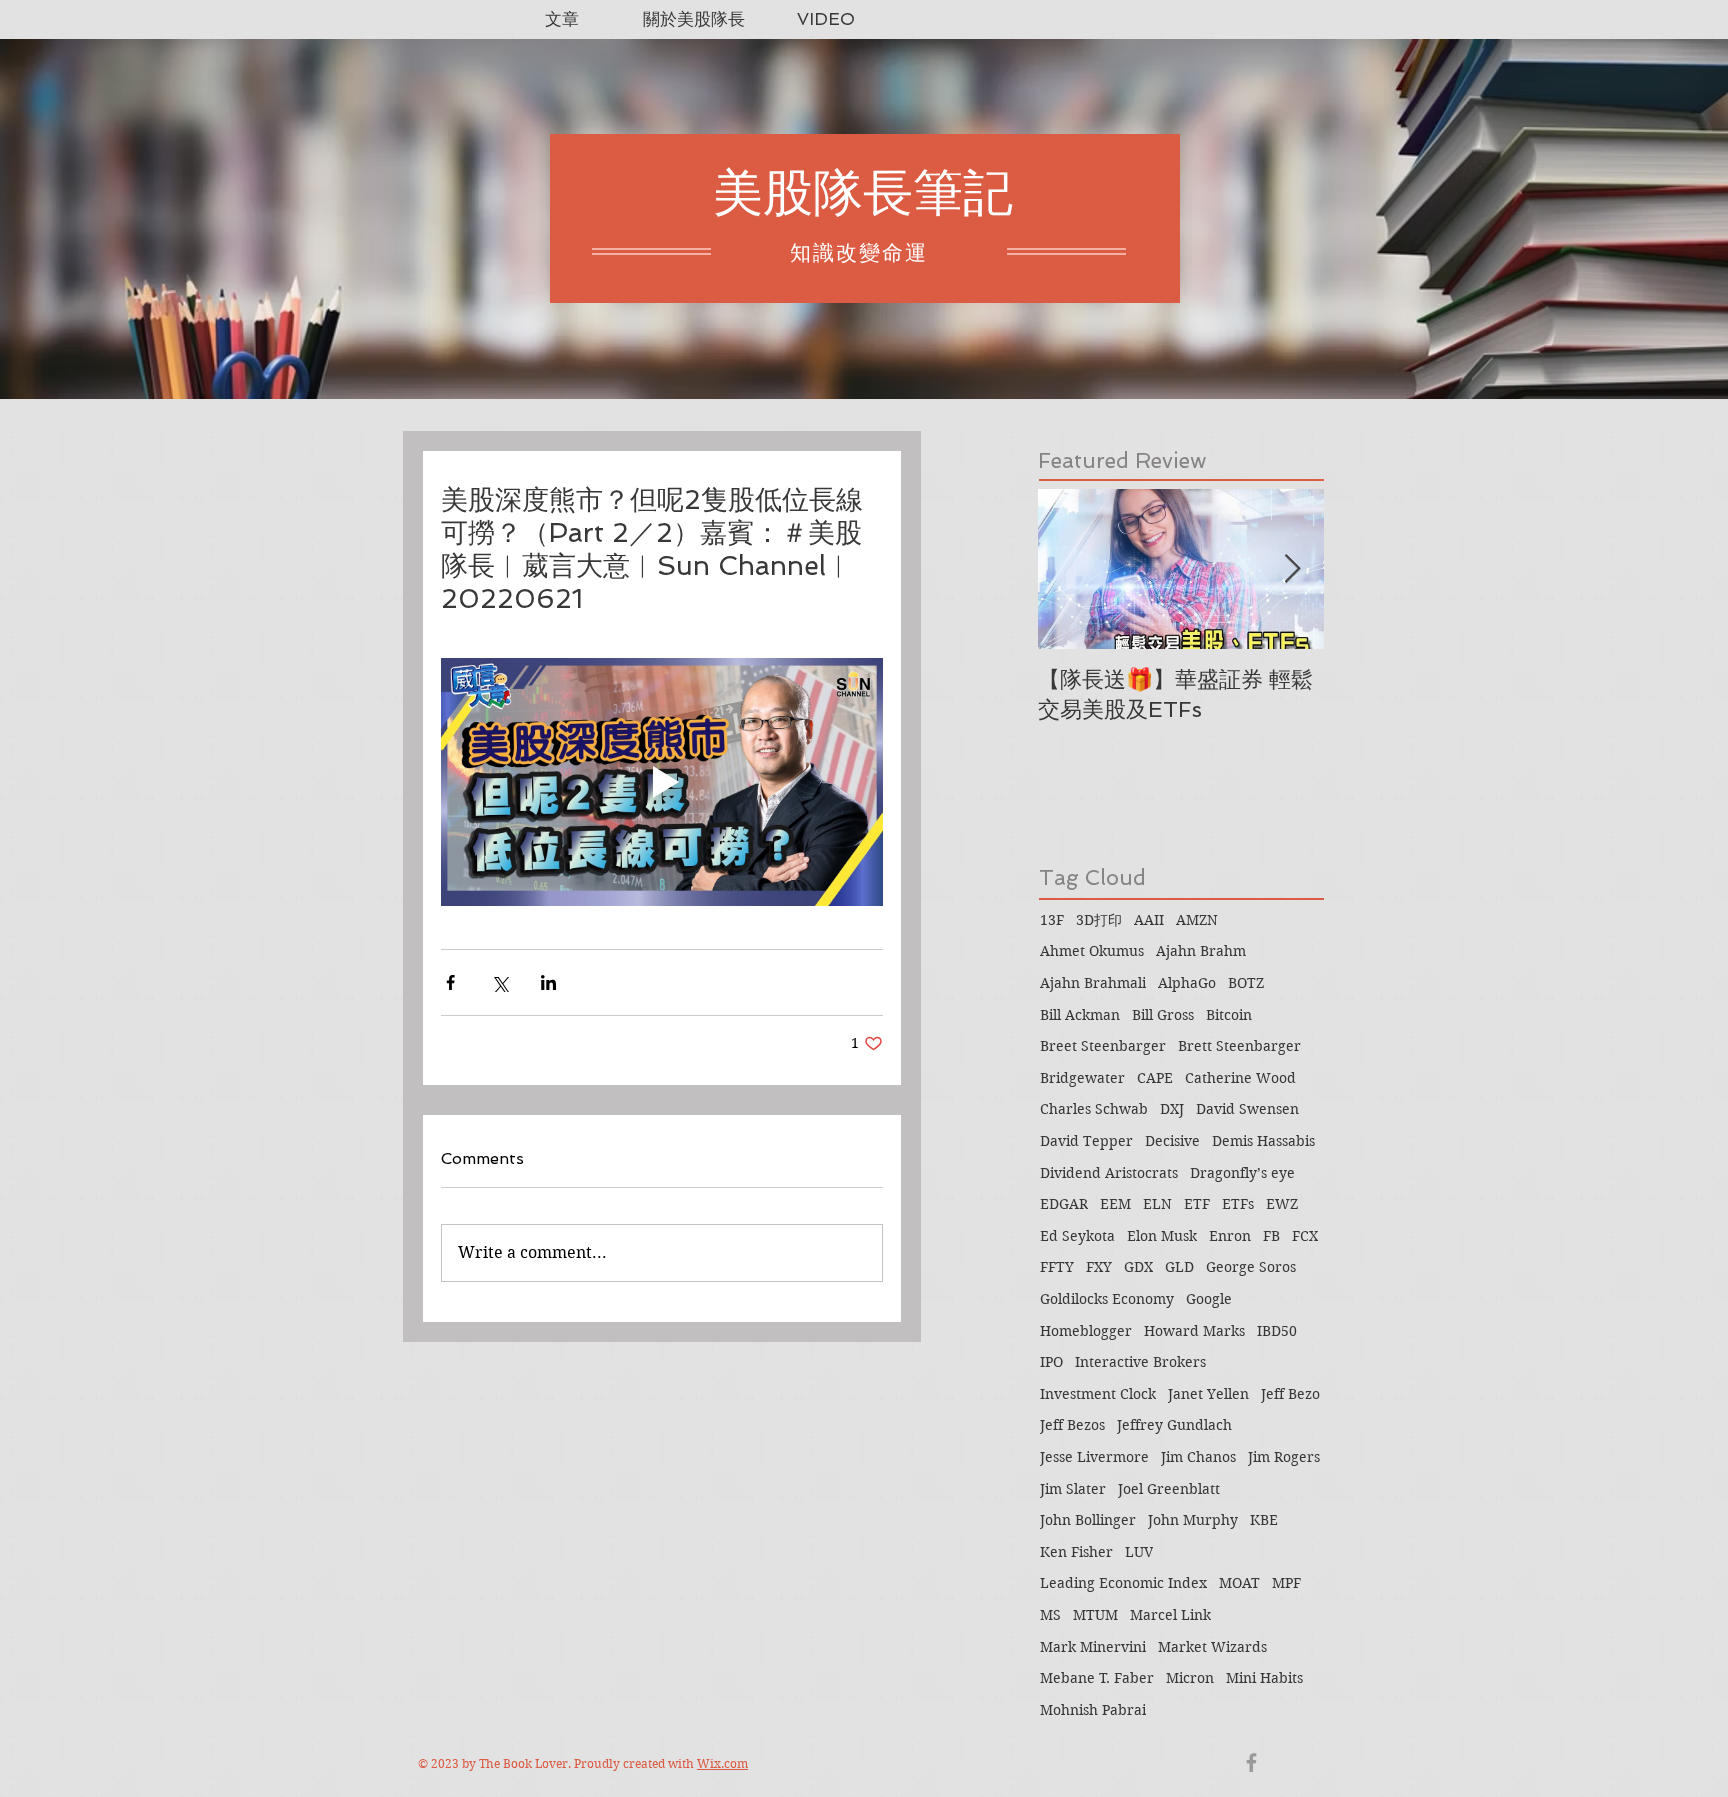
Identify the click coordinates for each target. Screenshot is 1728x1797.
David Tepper (1086, 1141)
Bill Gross (1163, 1015)
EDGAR (1064, 1204)
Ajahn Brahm (1201, 951)
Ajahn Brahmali (1093, 983)
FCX (1305, 1236)
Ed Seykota (1077, 1236)
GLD (1179, 1267)
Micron (1190, 1678)
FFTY (1057, 1267)
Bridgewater (1082, 1078)
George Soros (1251, 1267)
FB (1271, 1236)
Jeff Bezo (1290, 1394)
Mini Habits (1264, 1678)
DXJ (1172, 1109)
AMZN (1197, 920)
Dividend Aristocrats (1109, 1173)
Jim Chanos (1198, 1457)
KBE (1264, 1520)
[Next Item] (1292, 569)
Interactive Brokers (1140, 1362)
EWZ (1282, 1204)
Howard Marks (1194, 1331)
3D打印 (1099, 920)
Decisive (1172, 1141)
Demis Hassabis (1263, 1141)
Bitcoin (1229, 1015)
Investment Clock (1098, 1394)
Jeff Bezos (1072, 1425)
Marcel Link (1170, 1615)
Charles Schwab (1094, 1109)
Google (1209, 1299)
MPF (1286, 1583)
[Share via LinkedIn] (548, 982)
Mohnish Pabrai (1093, 1710)
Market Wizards (1212, 1647)
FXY (1099, 1267)
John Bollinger (1088, 1520)
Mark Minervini (1093, 1647)
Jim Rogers (1284, 1457)
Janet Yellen (1208, 1394)
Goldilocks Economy (1107, 1299)
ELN (1157, 1204)
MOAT (1239, 1583)
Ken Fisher (1076, 1552)
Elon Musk (1162, 1236)
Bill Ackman (1080, 1015)
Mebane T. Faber (1097, 1678)
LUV (1139, 1552)
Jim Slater (1073, 1489)
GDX (1138, 1267)
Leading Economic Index (1123, 1583)
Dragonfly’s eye (1242, 1173)
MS (1050, 1615)
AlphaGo (1187, 983)
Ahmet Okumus (1092, 951)
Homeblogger (1086, 1331)
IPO (1051, 1362)
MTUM (1095, 1615)
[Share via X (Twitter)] (499, 982)
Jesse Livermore (1094, 1457)
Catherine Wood (1240, 1078)
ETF (1197, 1204)
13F (1052, 920)
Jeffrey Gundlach (1174, 1425)
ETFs (1238, 1204)
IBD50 (1277, 1331)
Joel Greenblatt (1169, 1489)
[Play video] (662, 782)
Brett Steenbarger (1239, 1046)
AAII (1149, 920)
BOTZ (1246, 983)
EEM (1115, 1204)
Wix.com (722, 1763)
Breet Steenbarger (1103, 1046)
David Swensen (1247, 1109)
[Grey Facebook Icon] (1251, 1762)
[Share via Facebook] (450, 982)
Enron (1230, 1236)
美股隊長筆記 (863, 192)
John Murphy (1193, 1520)
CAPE (1155, 1078)
